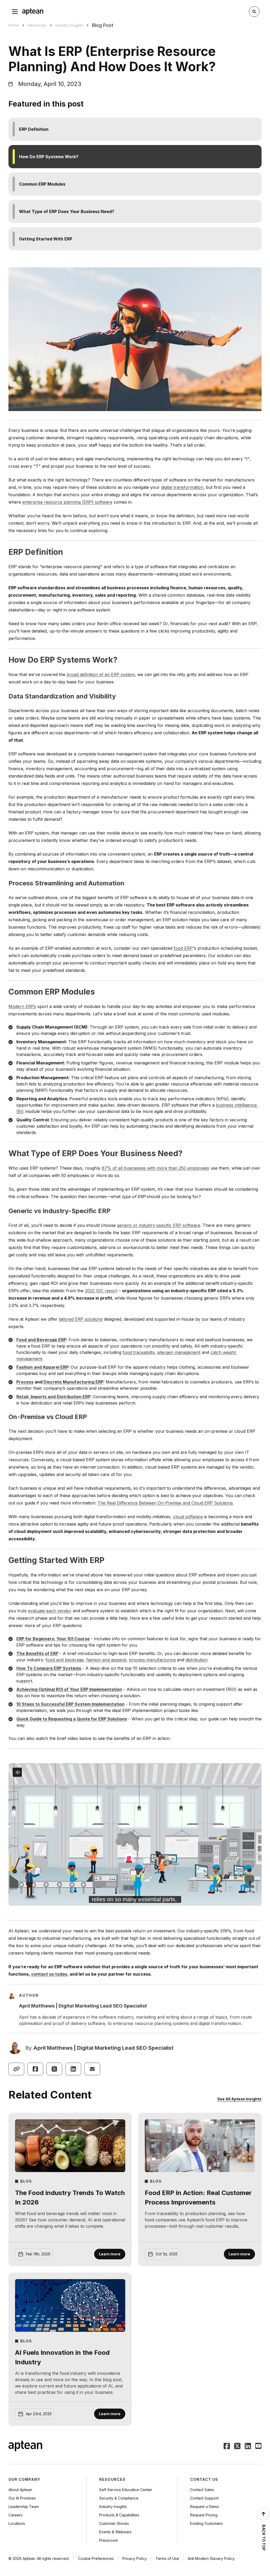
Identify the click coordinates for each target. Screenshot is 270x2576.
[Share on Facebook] (35, 2069)
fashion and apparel (106, 1660)
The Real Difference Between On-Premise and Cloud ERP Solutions (165, 1503)
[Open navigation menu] (15, 12)
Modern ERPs (22, 1006)
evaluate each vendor (50, 1611)
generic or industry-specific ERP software (159, 1225)
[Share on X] (54, 2069)
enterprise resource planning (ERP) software (67, 502)
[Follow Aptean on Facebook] (227, 2447)
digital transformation (182, 487)
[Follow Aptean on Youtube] (258, 2447)
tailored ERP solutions (81, 1319)
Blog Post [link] (103, 25)
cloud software (188, 1517)
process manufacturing (152, 1660)
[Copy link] (16, 2069)
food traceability (139, 1352)
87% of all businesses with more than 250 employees (155, 1168)
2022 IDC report (101, 1291)
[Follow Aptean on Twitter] (237, 2447)
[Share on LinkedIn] (73, 2069)
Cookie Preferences (96, 2558)
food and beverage (65, 1660)
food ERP (183, 948)
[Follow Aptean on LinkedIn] (248, 2447)
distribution (197, 1660)
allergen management (179, 1352)
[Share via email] (92, 2069)
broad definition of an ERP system (101, 674)
